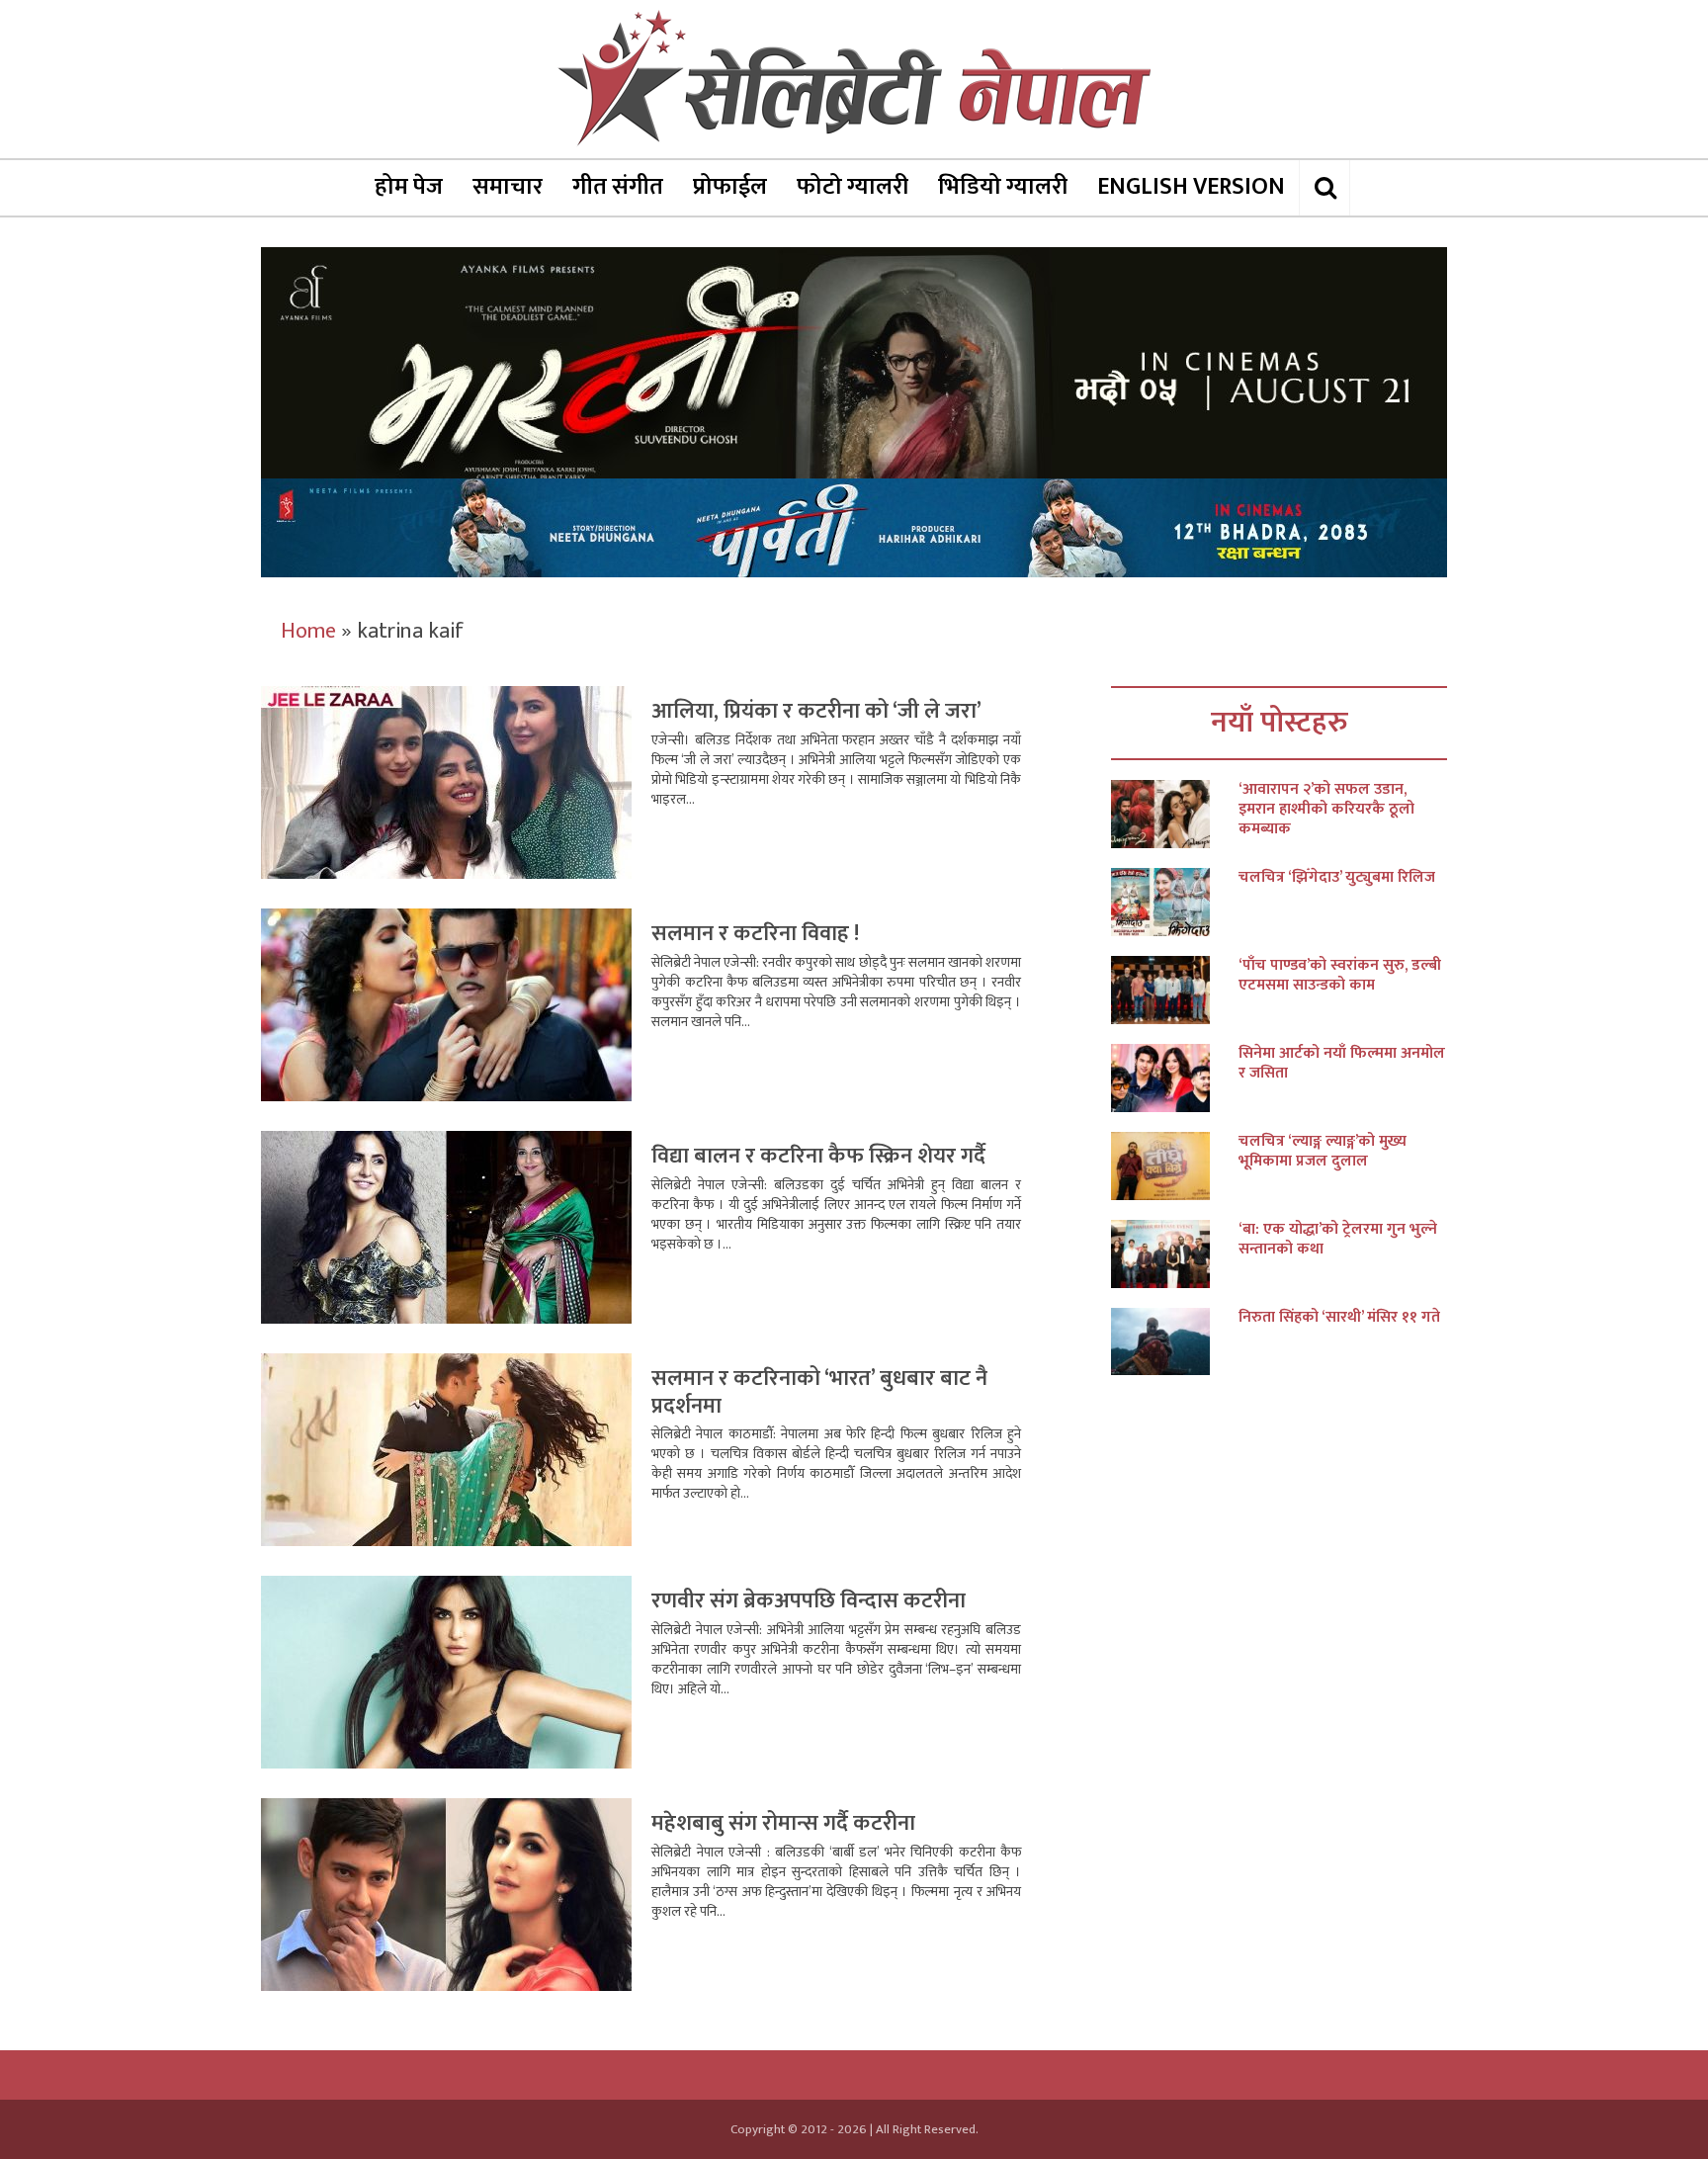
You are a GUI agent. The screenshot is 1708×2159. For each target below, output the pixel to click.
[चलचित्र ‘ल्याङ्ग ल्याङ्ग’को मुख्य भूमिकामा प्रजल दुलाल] (1175, 1166)
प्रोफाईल (730, 187)
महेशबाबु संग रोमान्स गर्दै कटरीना (783, 1823)
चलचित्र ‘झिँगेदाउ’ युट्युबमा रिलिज (1337, 878)
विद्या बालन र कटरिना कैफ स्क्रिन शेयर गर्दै (818, 1156)
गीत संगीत (618, 187)
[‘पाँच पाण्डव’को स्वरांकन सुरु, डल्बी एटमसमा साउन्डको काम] (1175, 990)
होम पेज (409, 187)
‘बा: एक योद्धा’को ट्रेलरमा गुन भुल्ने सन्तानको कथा (1338, 1240)
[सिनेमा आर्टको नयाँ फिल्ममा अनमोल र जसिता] (1175, 1078)
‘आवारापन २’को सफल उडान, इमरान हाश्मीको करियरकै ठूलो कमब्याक (1326, 810)
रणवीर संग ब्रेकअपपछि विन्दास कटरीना (809, 1601)
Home (308, 631)
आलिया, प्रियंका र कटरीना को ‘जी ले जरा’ (816, 711)
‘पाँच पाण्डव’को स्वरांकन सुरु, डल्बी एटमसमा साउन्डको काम (1340, 976)
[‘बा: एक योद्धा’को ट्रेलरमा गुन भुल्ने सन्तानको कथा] (1175, 1254)
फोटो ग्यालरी (853, 187)
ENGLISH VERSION (1191, 187)
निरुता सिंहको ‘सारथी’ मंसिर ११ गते (1339, 1318)
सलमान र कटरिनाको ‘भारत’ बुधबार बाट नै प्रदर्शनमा (819, 1392)
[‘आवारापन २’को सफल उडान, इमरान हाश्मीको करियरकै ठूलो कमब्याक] (1175, 814)
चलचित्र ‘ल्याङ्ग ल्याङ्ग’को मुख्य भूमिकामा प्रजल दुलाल (1323, 1152)
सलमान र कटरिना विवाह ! (755, 934)
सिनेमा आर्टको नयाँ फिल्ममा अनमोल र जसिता (1342, 1064)
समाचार (508, 187)
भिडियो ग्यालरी (1003, 187)
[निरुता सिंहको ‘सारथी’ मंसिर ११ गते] (1175, 1342)
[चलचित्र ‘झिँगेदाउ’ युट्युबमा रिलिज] (1175, 902)
